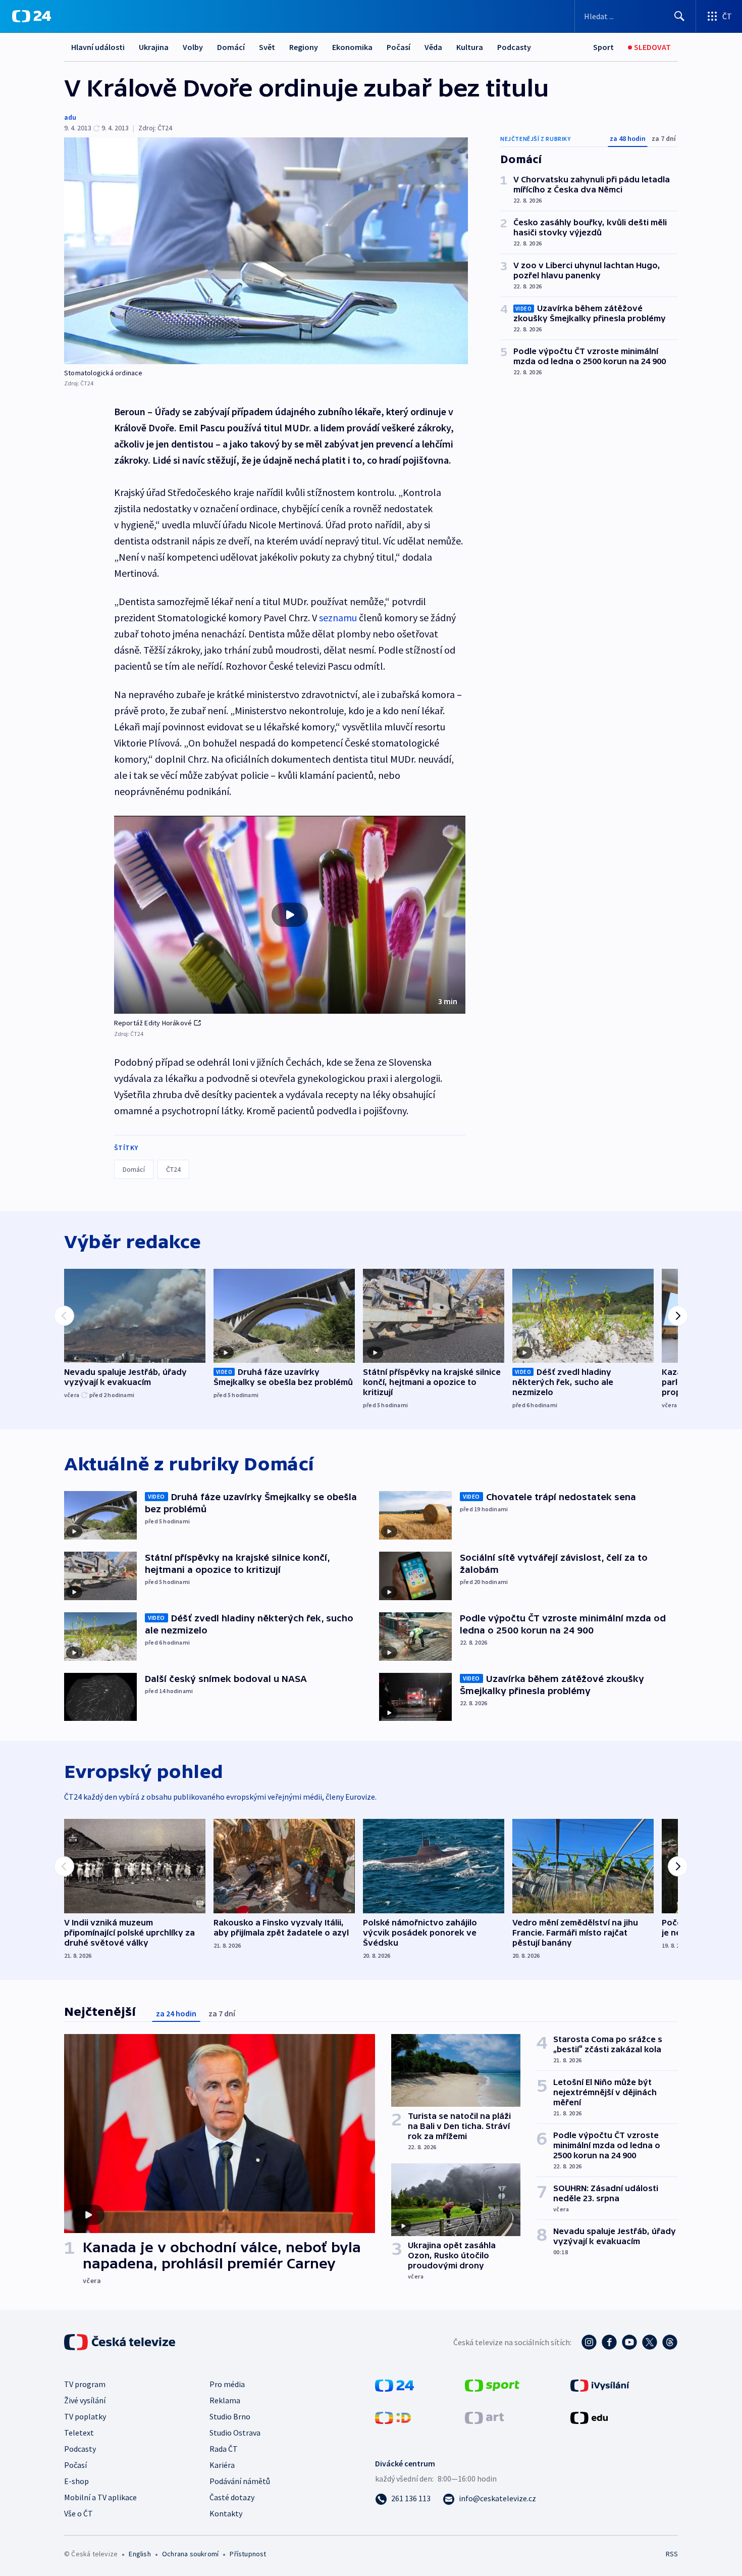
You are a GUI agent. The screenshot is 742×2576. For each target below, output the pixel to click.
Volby (193, 47)
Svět (267, 47)
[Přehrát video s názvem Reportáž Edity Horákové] (290, 915)
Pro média (227, 2384)
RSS (672, 2554)
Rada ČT (224, 2449)
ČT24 (173, 1169)
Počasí (399, 47)
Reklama (225, 2400)
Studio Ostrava (235, 2433)
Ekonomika (352, 47)
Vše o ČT (78, 2513)
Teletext (79, 2433)
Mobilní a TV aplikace (100, 2497)
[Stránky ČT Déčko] (393, 2417)
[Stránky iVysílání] (600, 2385)
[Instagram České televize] (589, 2342)
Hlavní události (98, 47)
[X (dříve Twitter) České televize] (650, 2342)
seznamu (339, 617)
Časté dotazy (232, 2497)
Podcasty (514, 47)
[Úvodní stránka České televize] (121, 2342)
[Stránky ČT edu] (589, 2417)
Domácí (231, 47)
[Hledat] (679, 16)
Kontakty (226, 2513)
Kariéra (222, 2465)
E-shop (76, 2481)
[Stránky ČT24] (394, 2385)
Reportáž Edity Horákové (153, 1023)
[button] (290, 915)
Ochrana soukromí (190, 2554)
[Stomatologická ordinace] (266, 251)
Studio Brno (230, 2416)
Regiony (304, 47)
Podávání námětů (240, 2481)
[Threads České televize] (670, 2342)
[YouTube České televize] (629, 2342)
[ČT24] (32, 16)
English (140, 2554)
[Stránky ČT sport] (492, 2385)
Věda (433, 47)
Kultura (470, 47)
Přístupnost (248, 2554)
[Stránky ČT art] (484, 2417)
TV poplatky (85, 2416)
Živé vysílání (85, 2400)
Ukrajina (154, 47)
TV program (85, 2384)
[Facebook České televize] (609, 2342)
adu (70, 117)
